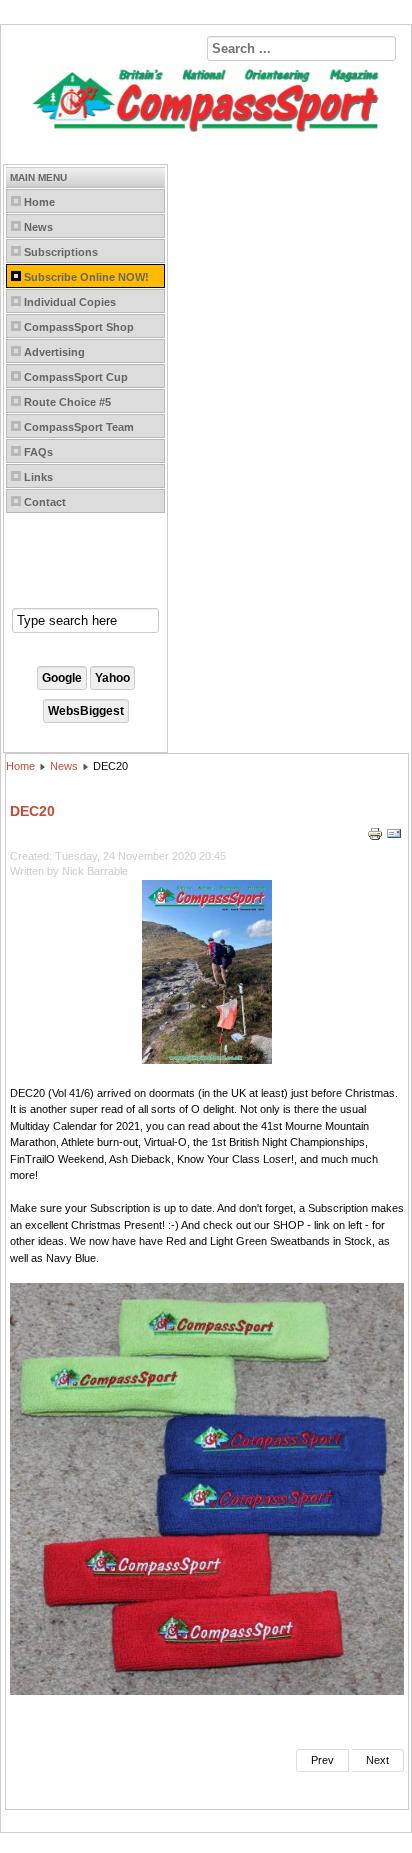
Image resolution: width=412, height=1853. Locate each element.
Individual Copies (70, 302)
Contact (45, 502)
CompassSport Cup (76, 377)
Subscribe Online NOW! (86, 277)
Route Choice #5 (67, 402)
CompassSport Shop (79, 327)
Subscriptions (61, 252)
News (38, 227)
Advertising (54, 352)
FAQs (38, 452)
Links (38, 477)
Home (39, 202)
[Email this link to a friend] (394, 838)
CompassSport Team (79, 427)
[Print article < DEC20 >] (376, 838)
